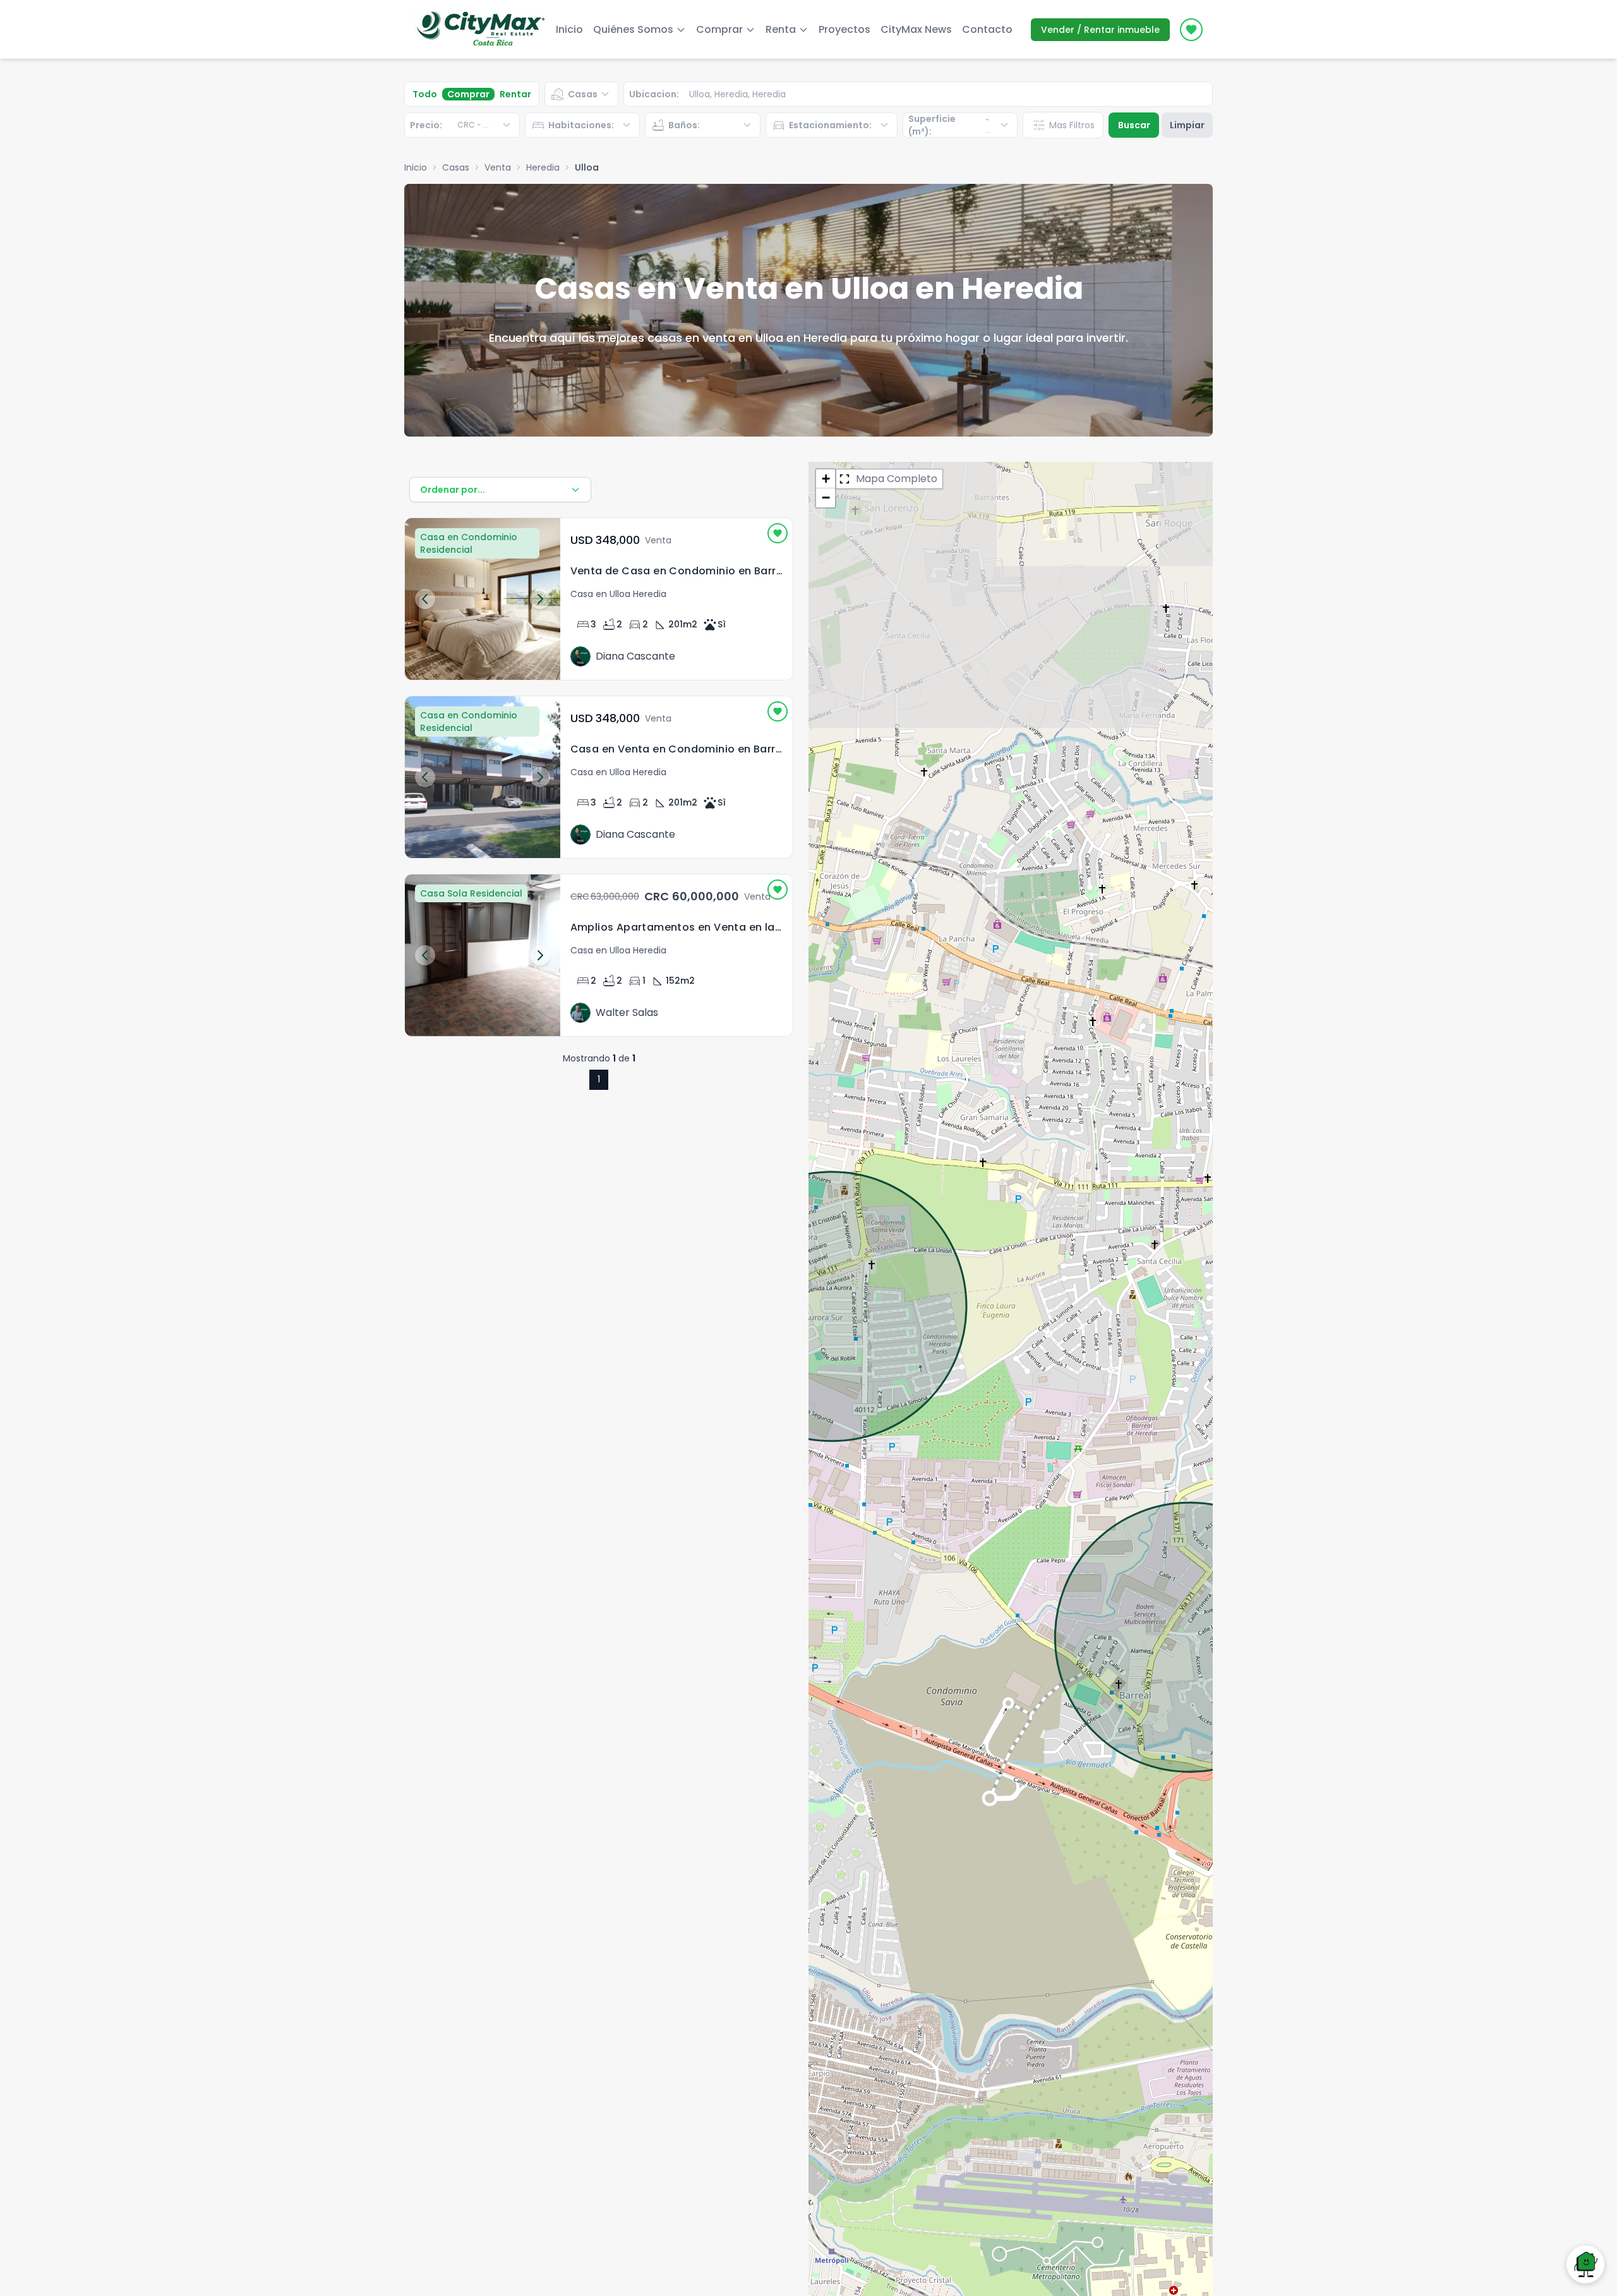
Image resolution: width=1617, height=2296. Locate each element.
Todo (425, 94)
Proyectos (845, 29)
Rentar (515, 94)
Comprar (468, 94)
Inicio (569, 29)
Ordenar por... (453, 490)
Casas (456, 167)
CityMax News (916, 29)
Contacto (987, 29)
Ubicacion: (654, 94)
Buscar (1134, 125)
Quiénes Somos (633, 29)
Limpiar (1187, 125)
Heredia (543, 167)
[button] (826, 479)
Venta (498, 167)
